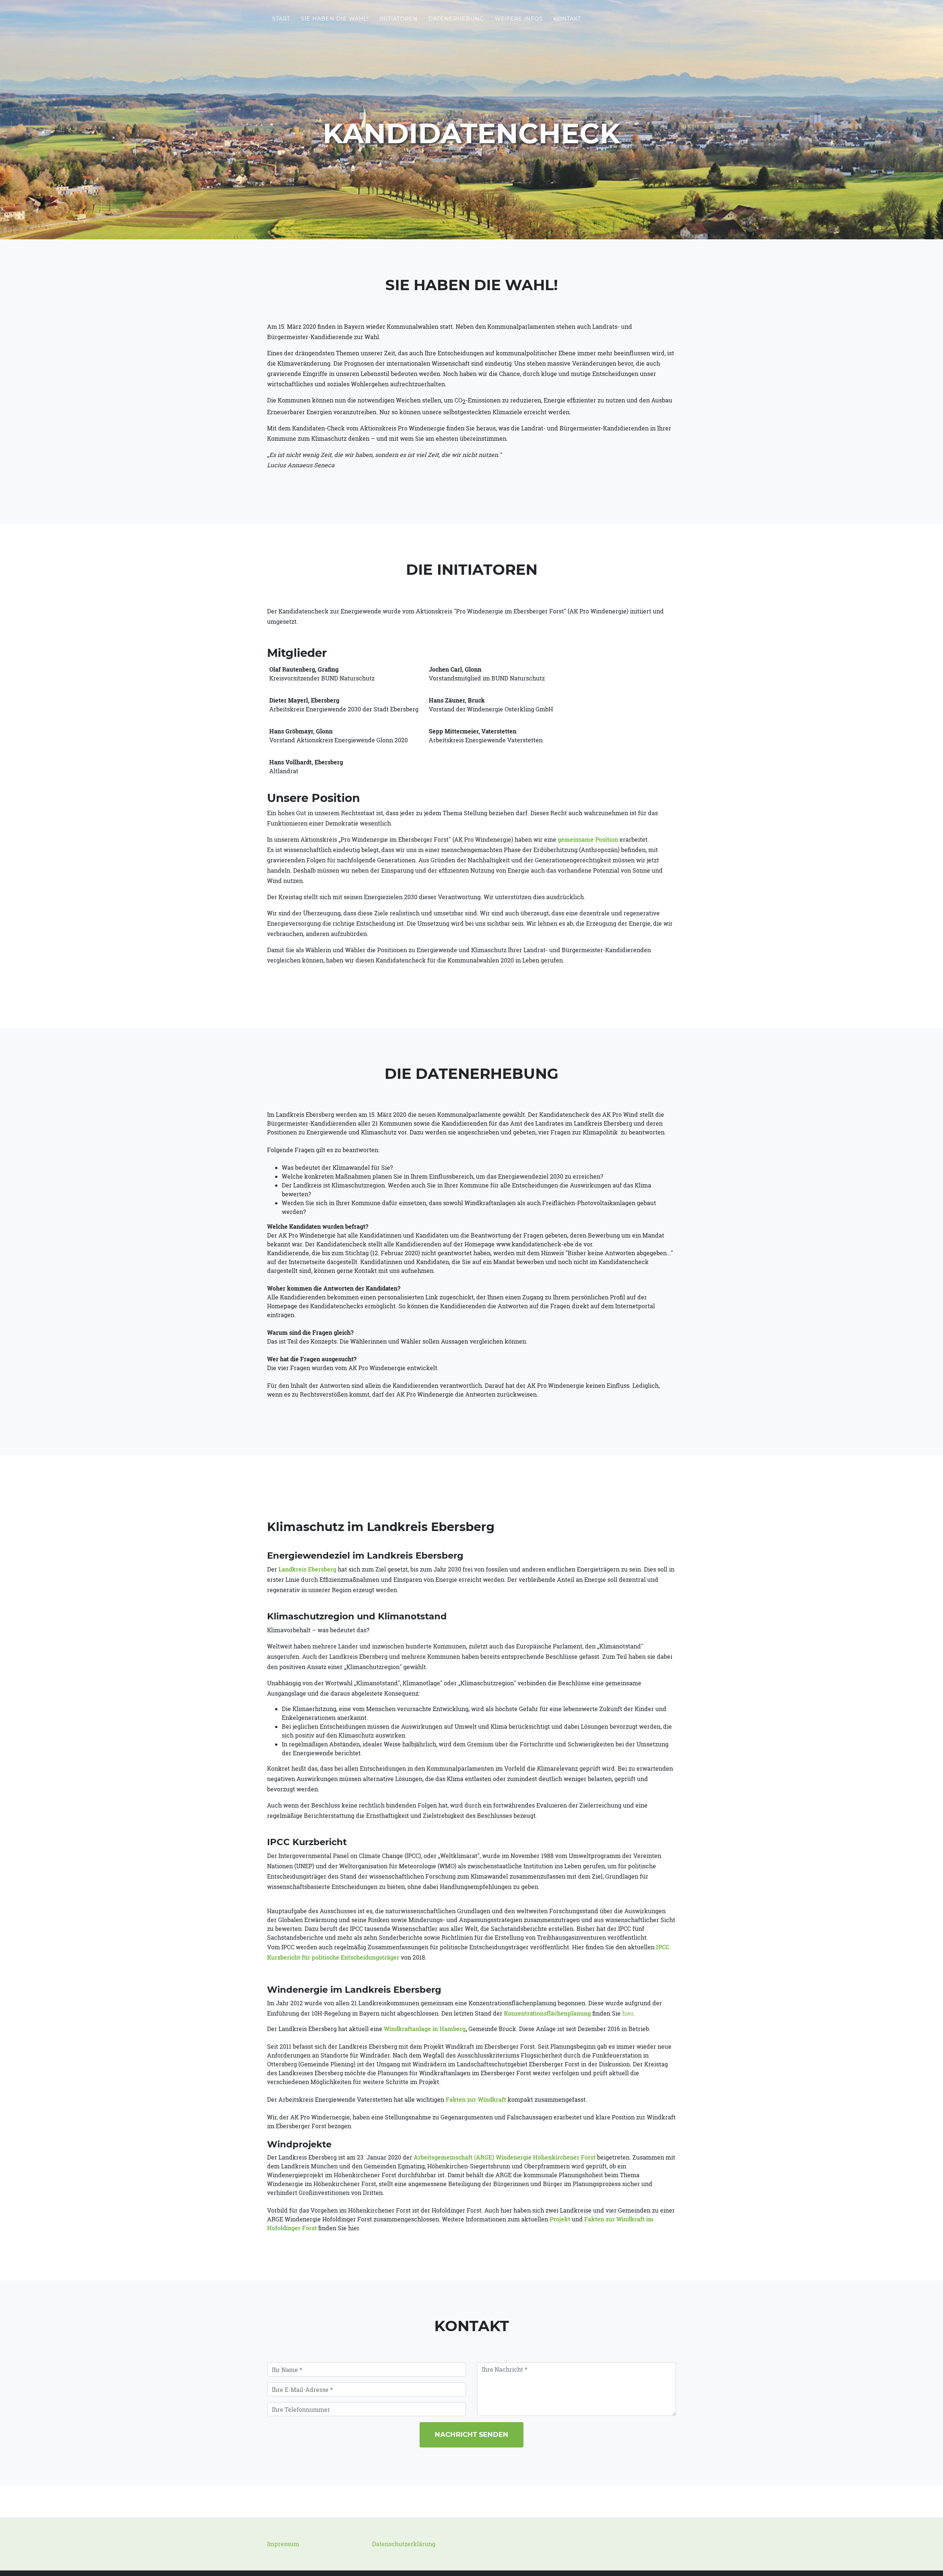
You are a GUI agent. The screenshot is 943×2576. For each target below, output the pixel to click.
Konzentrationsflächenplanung (548, 2013)
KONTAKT (567, 19)
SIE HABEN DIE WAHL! (335, 19)
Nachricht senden (471, 2435)
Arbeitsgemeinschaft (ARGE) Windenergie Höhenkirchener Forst (505, 2157)
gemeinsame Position (588, 839)
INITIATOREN (399, 19)
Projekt (560, 2219)
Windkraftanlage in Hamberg (425, 2029)
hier (628, 2013)
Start (281, 19)
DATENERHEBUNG (456, 19)
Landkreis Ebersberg (307, 1569)
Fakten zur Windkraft (476, 2099)
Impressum (283, 2544)
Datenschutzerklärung (404, 2544)
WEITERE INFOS (519, 19)
